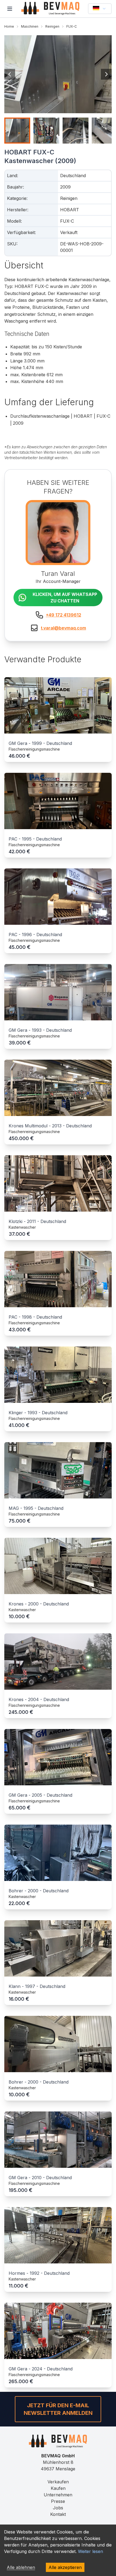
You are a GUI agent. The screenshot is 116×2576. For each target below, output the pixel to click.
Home (9, 26)
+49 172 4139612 (64, 615)
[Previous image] (10, 74)
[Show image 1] (17, 131)
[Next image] (106, 74)
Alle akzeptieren (65, 2567)
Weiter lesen (91, 2551)
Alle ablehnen (21, 2567)
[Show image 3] (76, 131)
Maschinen (30, 26)
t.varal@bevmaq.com (63, 628)
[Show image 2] (46, 131)
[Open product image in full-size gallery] (58, 74)
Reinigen (52, 26)
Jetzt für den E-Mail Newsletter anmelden (58, 2409)
